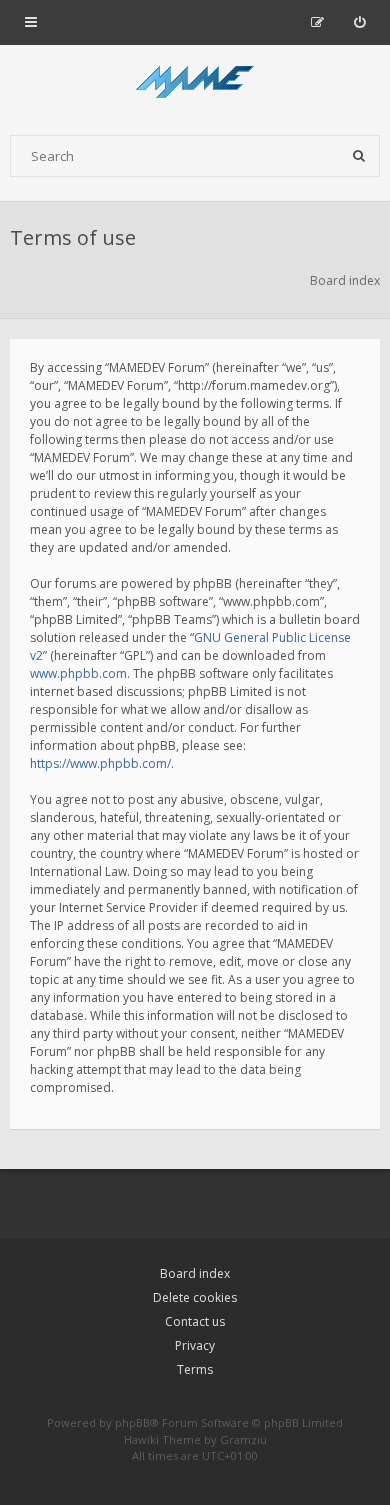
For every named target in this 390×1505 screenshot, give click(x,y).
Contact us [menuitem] (195, 1321)
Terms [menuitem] (195, 1369)
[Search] (359, 156)
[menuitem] (359, 22)
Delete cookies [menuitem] (195, 1297)
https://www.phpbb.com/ (100, 763)
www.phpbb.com (78, 673)
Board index (195, 1273)
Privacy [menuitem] (195, 1345)
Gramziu (243, 1439)
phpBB (132, 1422)
